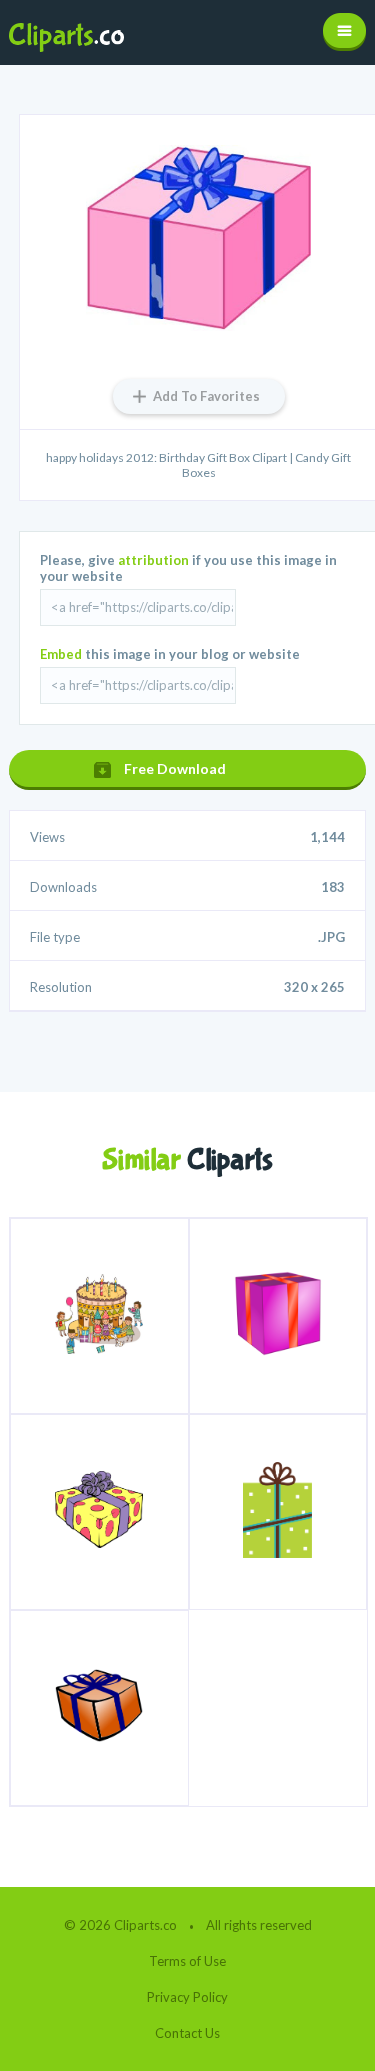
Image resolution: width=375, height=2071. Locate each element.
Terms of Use (187, 1961)
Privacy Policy (187, 1997)
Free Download (175, 768)
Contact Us (187, 2033)
